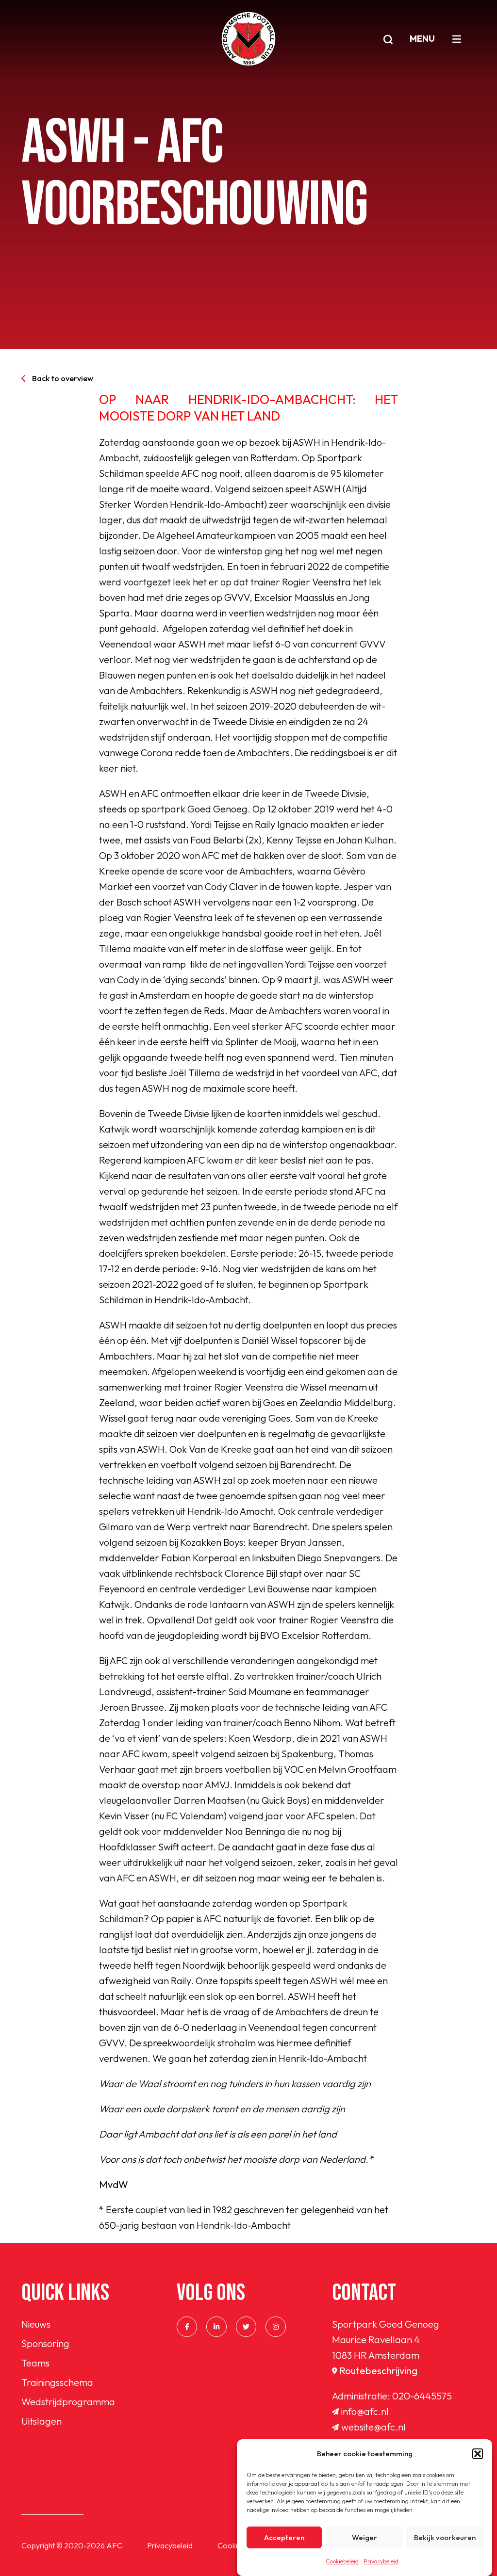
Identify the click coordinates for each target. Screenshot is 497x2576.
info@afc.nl (365, 2411)
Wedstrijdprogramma (68, 2402)
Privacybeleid (381, 2561)
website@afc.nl (373, 2427)
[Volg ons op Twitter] (246, 2327)
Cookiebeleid (342, 2561)
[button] (478, 2454)
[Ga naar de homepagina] (248, 39)
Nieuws (36, 2324)
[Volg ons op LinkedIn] (216, 2327)
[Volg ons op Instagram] (276, 2327)
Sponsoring (45, 2343)
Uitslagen (41, 2421)
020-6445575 (422, 2396)
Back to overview (63, 378)
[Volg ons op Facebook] (187, 2327)
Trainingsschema (57, 2382)
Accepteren (284, 2537)
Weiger (364, 2537)
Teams (35, 2363)
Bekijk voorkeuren (445, 2537)
